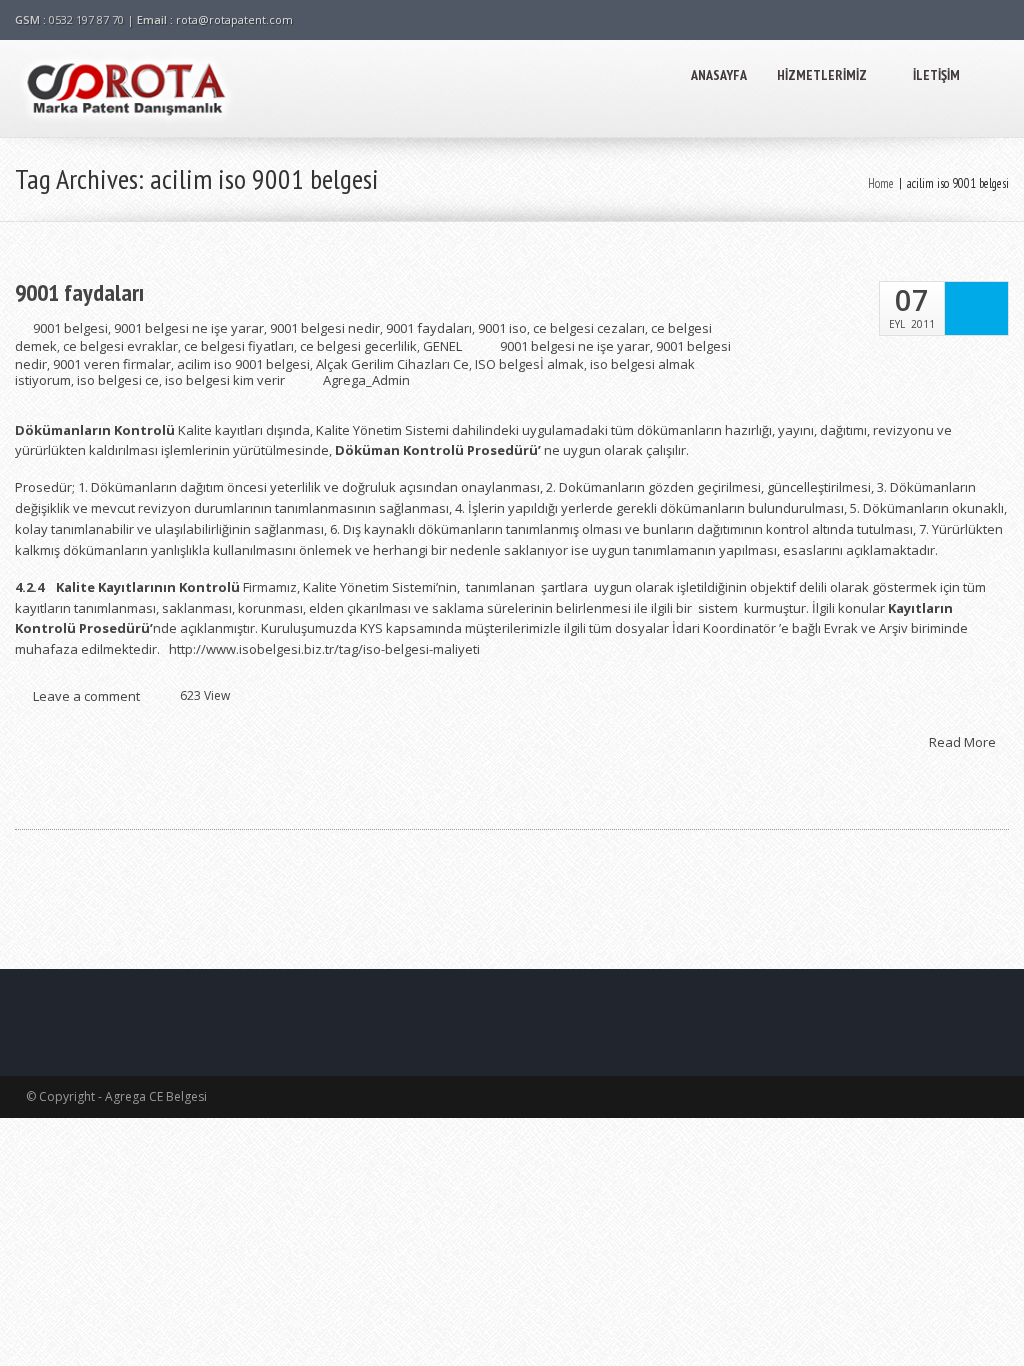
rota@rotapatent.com (234, 19)
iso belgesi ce (118, 380)
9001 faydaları (79, 293)
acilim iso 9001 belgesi (243, 364)
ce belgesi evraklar (120, 346)
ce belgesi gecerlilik (358, 346)
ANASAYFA (719, 75)
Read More (964, 741)
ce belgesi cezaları (589, 328)
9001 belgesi (70, 328)
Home (881, 183)
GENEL (442, 346)
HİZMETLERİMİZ (822, 75)
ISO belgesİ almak (529, 364)
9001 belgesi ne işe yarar (189, 328)
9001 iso (502, 328)
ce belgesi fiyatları (239, 346)
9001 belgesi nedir (325, 328)
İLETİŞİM (936, 75)
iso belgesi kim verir (225, 380)
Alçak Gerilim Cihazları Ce (392, 364)
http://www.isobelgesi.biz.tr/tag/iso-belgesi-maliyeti (324, 649)
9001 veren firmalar (112, 364)
